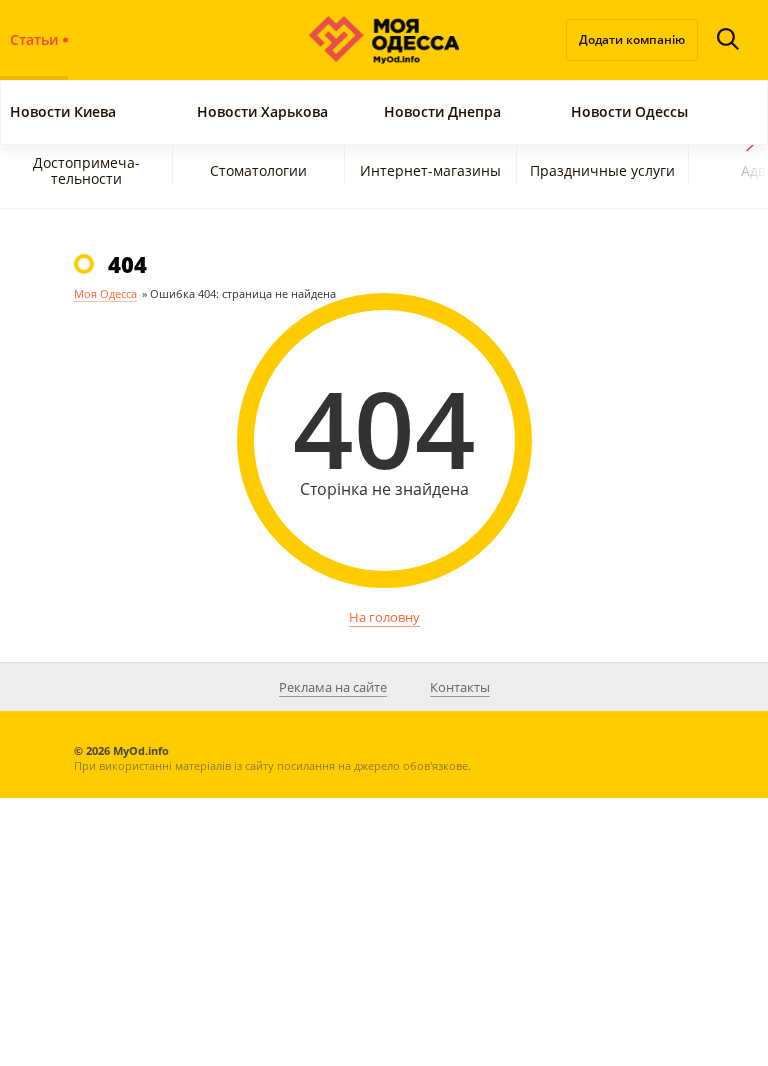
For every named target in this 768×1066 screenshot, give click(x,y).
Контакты (460, 687)
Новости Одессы (629, 111)
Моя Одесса (105, 293)
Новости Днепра (442, 111)
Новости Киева (63, 111)
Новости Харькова (266, 111)
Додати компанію (632, 39)
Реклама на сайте (333, 687)
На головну (384, 617)
